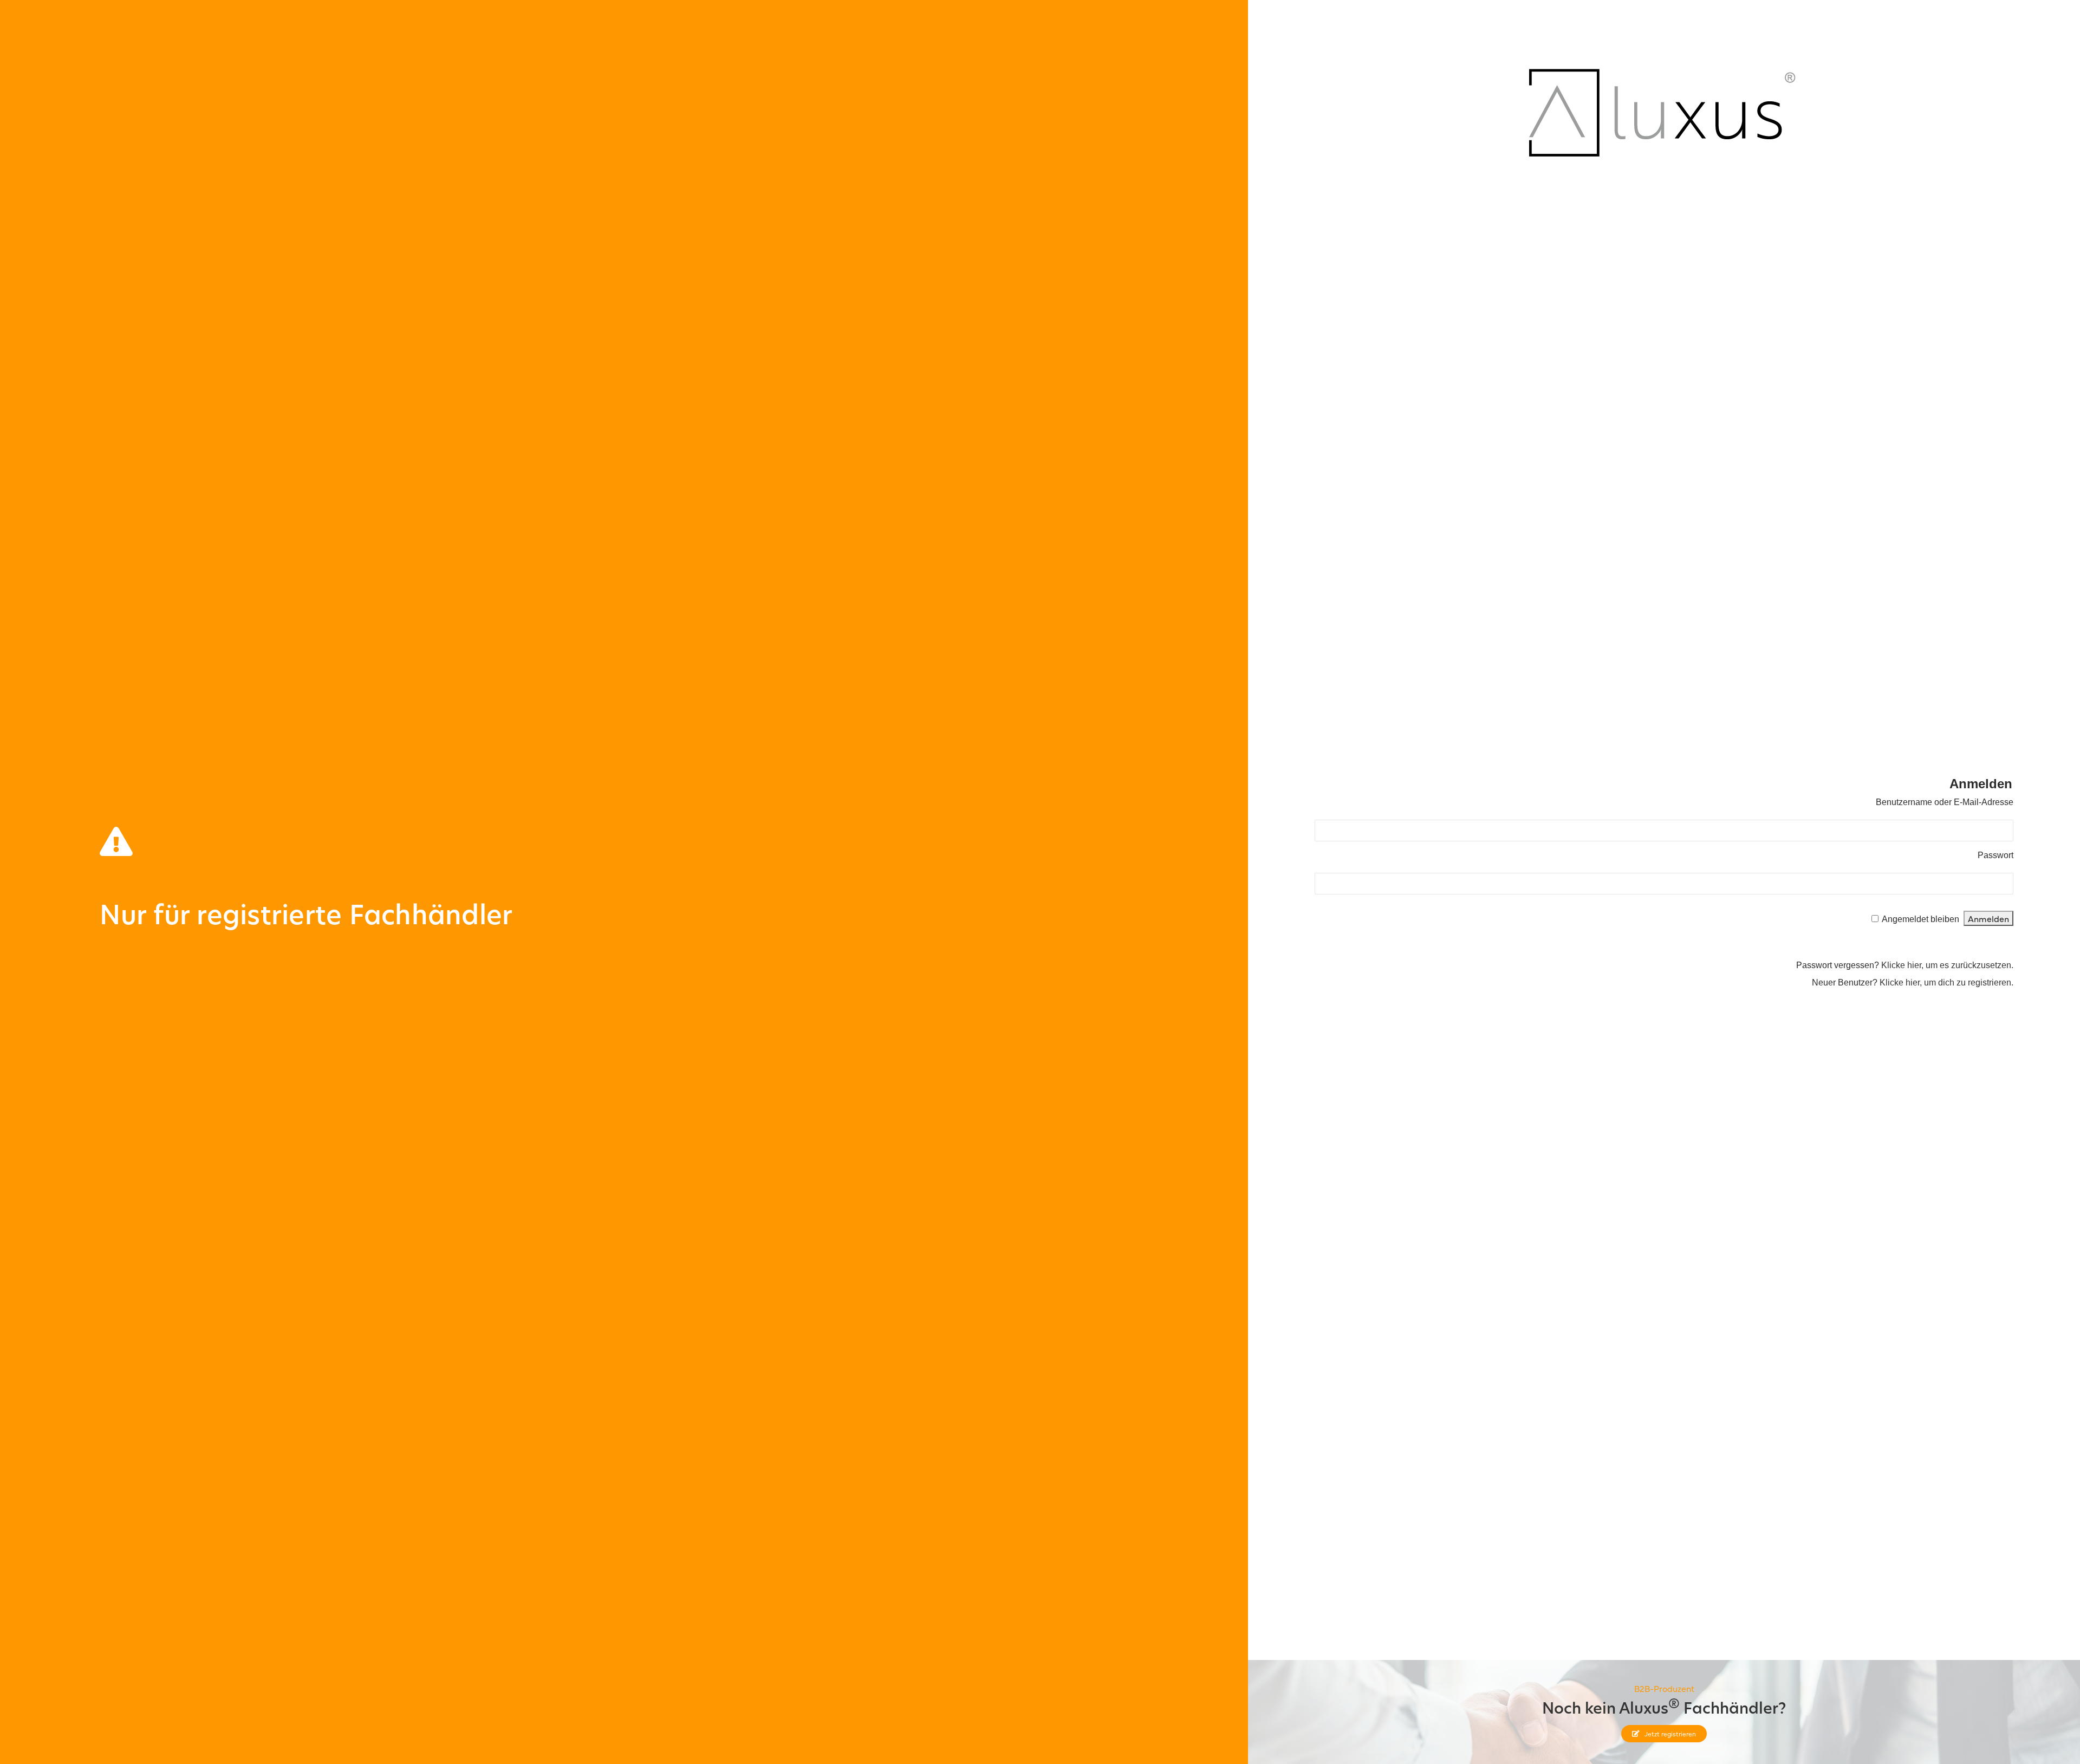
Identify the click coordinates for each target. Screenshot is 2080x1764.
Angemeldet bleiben (1920, 919)
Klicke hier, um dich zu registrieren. (1946, 982)
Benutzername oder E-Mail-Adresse (1945, 802)
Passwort (1995, 855)
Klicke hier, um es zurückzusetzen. (1947, 965)
